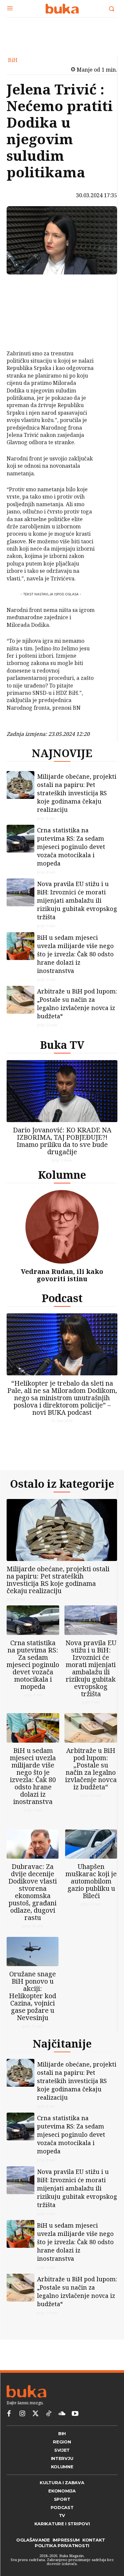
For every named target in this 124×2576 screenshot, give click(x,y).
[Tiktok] (49, 2414)
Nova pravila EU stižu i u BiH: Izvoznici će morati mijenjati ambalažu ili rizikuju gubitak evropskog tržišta (77, 900)
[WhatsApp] (22, 333)
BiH (13, 60)
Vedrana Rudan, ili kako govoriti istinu (62, 1275)
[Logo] (62, 9)
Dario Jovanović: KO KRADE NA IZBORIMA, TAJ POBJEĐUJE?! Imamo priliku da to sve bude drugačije (62, 1141)
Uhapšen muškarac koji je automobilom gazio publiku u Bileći (91, 1881)
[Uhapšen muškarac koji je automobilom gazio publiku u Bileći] (91, 1844)
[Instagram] (22, 2414)
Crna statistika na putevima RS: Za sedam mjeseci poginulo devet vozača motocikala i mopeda (71, 847)
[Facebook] (22, 286)
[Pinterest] (22, 318)
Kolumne (62, 1175)
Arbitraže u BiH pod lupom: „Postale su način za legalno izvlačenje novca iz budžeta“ (77, 1004)
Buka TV (62, 1045)
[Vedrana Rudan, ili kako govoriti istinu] (62, 1227)
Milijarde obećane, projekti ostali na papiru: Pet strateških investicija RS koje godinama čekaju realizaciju (77, 793)
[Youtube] (75, 2414)
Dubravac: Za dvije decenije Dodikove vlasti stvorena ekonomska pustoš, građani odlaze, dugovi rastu (33, 1892)
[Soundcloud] (62, 2414)
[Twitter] (35, 2414)
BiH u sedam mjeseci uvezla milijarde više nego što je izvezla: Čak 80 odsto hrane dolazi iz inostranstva (75, 954)
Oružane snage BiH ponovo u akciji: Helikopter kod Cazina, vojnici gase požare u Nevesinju (33, 1996)
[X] (22, 302)
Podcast (62, 1298)
